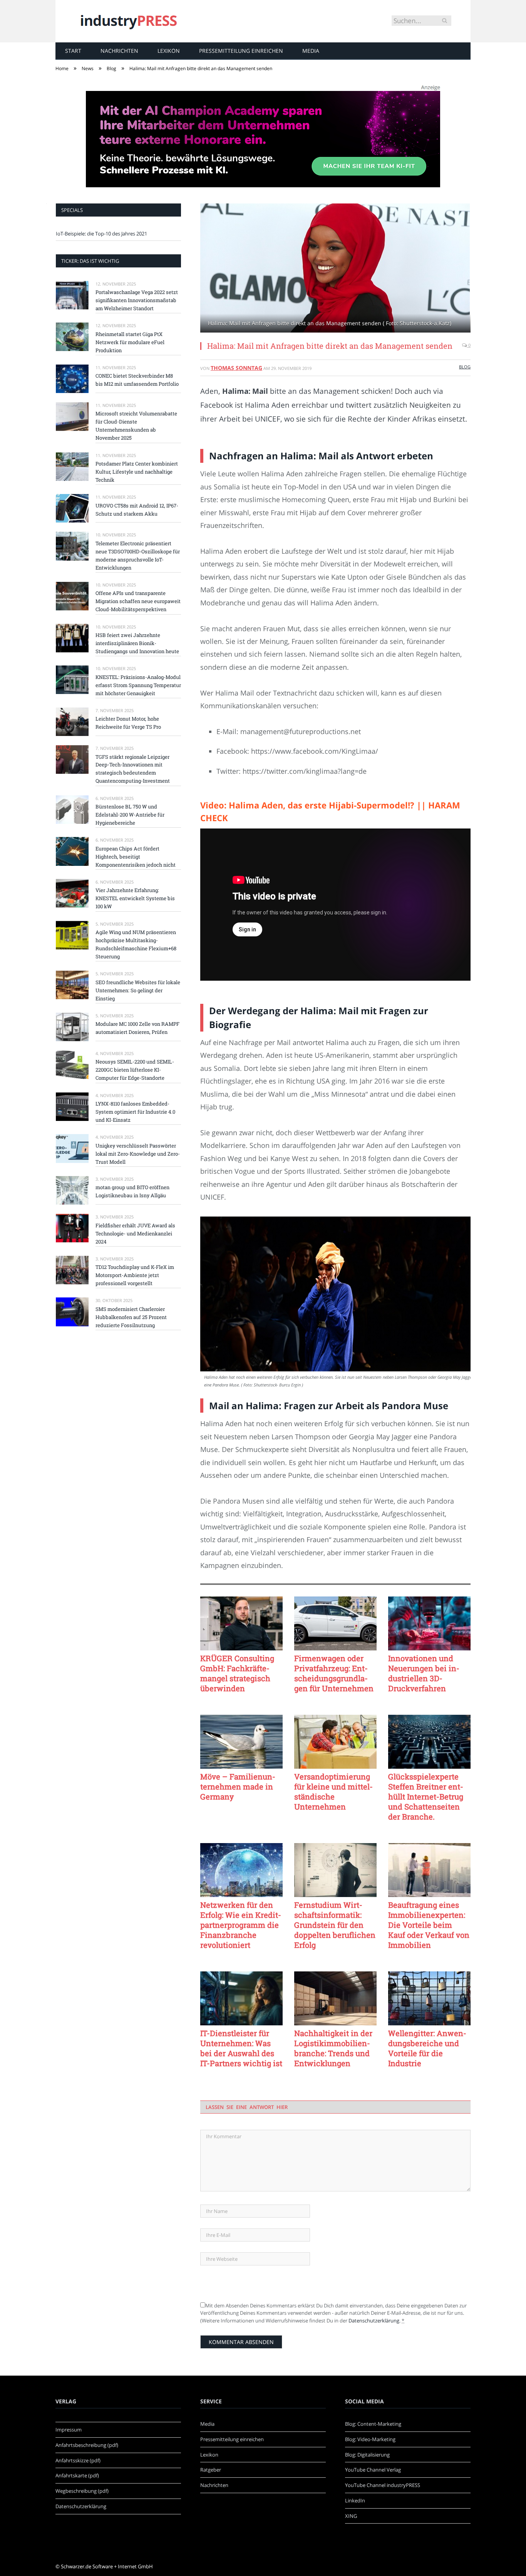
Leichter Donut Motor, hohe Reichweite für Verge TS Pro (128, 723)
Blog (465, 367)
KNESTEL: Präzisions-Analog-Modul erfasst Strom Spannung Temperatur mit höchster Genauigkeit (138, 685)
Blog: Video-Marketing (370, 2439)
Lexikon (169, 51)
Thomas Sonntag (236, 368)
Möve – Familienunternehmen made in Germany (238, 1786)
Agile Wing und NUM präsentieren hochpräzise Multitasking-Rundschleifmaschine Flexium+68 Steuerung (136, 944)
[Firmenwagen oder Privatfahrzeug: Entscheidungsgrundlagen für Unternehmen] (335, 1623)
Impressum (69, 2430)
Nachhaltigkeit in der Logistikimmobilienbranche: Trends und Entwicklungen (333, 2048)
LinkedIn (355, 2500)
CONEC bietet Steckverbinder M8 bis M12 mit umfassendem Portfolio (137, 380)
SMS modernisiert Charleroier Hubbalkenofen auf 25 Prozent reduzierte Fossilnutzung (131, 1317)
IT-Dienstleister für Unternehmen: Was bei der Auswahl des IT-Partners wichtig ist (241, 2048)
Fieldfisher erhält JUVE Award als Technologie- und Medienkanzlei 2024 (135, 1233)
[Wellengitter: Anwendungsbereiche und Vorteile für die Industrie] (429, 1998)
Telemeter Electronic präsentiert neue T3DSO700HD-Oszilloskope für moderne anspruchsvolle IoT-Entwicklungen (138, 555)
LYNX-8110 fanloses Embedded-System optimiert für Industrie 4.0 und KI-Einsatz (135, 1112)
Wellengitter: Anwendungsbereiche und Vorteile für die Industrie (427, 2048)
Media (311, 51)
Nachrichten (119, 51)
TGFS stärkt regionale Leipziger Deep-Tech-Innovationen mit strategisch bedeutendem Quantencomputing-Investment (133, 769)
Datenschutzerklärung (374, 2321)
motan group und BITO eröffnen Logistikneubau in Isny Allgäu (132, 1191)
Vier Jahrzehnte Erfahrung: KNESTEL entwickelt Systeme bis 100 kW (135, 898)
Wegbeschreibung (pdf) (82, 2491)
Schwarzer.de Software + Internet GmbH (107, 2566)
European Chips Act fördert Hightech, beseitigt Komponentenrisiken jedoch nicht (136, 857)
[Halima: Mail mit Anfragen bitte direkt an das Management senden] (335, 269)
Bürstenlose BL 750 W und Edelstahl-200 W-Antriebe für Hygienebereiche (130, 815)
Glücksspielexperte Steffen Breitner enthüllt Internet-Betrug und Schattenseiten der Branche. (426, 1796)
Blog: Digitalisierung (367, 2455)
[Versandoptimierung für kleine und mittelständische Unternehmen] (335, 1742)
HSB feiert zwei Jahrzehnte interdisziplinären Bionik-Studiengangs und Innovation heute (137, 643)
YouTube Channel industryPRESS (383, 2485)
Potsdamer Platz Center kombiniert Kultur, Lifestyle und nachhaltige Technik (137, 472)
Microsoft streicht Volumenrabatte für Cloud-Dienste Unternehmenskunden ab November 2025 (136, 426)
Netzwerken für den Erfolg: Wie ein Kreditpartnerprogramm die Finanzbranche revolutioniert (241, 1925)
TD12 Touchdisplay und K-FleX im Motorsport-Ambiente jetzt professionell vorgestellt (135, 1275)
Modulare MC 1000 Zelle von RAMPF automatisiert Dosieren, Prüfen (137, 1028)
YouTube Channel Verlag (373, 2470)
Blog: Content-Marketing (373, 2424)
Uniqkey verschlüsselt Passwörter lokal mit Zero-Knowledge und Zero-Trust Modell (138, 1154)
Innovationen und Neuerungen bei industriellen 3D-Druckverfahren (424, 1673)
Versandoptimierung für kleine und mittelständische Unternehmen (333, 1791)
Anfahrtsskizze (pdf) (78, 2460)
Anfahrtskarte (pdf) (77, 2475)
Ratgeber (211, 2470)
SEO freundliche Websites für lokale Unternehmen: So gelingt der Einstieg (138, 990)
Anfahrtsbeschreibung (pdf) (87, 2445)
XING (351, 2516)
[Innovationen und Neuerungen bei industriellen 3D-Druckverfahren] (429, 1623)
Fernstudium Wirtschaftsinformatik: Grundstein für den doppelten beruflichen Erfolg (335, 1925)
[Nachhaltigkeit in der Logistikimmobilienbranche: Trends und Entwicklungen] (335, 1998)
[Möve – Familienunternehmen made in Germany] (241, 1742)
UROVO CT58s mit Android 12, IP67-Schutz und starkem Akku (137, 510)
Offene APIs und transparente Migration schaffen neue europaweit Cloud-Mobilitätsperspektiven (138, 601)
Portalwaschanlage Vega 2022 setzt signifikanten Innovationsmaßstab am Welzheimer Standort (137, 300)
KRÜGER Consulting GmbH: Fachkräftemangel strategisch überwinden (237, 1673)
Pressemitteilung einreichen (241, 51)
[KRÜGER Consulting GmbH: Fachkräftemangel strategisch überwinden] (241, 1623)
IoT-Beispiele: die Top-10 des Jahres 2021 (101, 234)
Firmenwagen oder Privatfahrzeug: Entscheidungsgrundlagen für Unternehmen (334, 1673)
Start (73, 51)
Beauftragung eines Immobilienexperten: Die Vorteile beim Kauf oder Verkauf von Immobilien (429, 1925)
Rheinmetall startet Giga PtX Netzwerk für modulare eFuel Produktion (130, 342)
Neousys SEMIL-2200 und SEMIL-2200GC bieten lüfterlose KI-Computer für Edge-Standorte (135, 1070)
